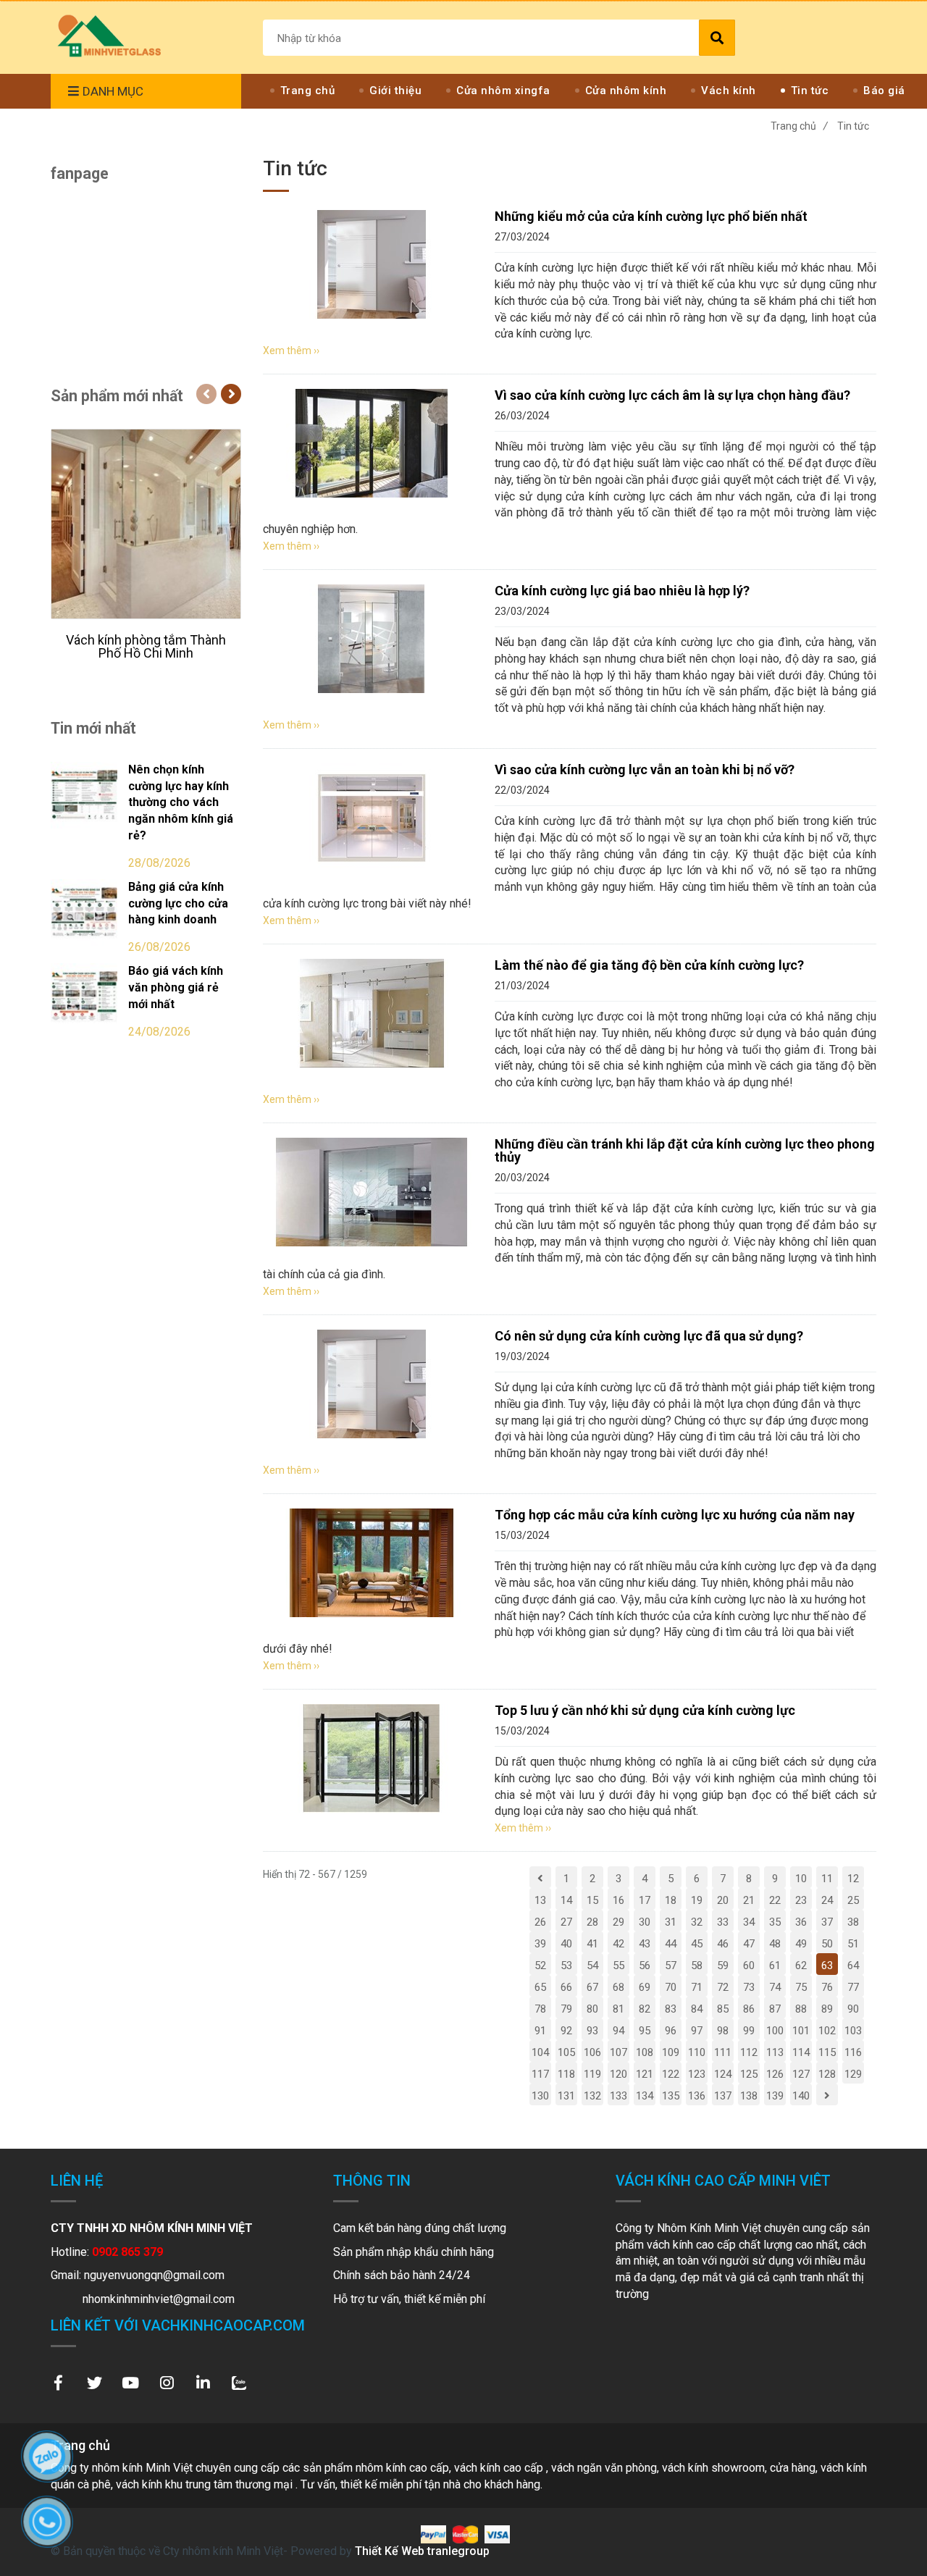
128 (827, 2074)
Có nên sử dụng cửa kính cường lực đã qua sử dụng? (649, 1336)
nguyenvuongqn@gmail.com (154, 2275)
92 (566, 2031)
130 (540, 2096)
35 (775, 1922)
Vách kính (729, 91)
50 (827, 1944)
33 (723, 1922)
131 (566, 2096)
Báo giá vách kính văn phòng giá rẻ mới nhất (176, 987)
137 (723, 2096)
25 (853, 1900)
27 (566, 1922)
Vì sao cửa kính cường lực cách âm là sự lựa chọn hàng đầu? (672, 395)
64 (853, 1965)
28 (592, 1922)
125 (749, 2074)
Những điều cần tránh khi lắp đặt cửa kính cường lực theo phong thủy (685, 1150)
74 (775, 1987)
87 (775, 2009)
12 (853, 1879)
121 (645, 2074)
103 (853, 2031)
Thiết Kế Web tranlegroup (422, 2551)
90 (853, 2009)
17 (645, 1900)
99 (749, 2031)
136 (697, 2096)
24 (827, 1900)
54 (592, 1965)
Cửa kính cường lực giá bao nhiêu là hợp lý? (622, 591)
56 (645, 1965)
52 (540, 1965)
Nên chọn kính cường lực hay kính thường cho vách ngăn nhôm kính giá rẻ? (181, 802)
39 (540, 1944)
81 (618, 2009)
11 (827, 1879)
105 (566, 2052)
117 (540, 2074)
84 (697, 2009)
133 (618, 2096)
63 (827, 1965)
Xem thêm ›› (291, 351)
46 (723, 1944)
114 (801, 2052)
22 (775, 1900)
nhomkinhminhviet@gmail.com (159, 2299)
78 (540, 2009)
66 (566, 1987)
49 (801, 1944)
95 (645, 2031)
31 (671, 1922)
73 (749, 1987)
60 (749, 1965)
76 (827, 1987)
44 (671, 1944)
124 (723, 2074)
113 (775, 2052)
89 (827, 2009)
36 (801, 1922)
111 (723, 2052)
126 (775, 2074)
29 (618, 1922)
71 (697, 1987)
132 (592, 2096)
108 (645, 2052)
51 (853, 1944)
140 (801, 2096)
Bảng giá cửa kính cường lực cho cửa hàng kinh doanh (178, 903)
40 (566, 1944)
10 (801, 1879)
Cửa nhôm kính (626, 91)
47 (749, 1944)
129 (853, 2074)
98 (723, 2031)
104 (540, 2052)
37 (827, 1922)
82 (645, 2009)
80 (592, 2009)
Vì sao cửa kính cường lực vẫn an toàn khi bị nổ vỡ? (645, 769)
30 (645, 1922)
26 (540, 1922)
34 (749, 1922)
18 (671, 1900)
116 (853, 2052)
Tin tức (810, 91)
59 (723, 1965)
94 (618, 2031)
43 (645, 1944)
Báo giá (884, 91)
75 (801, 1987)
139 (775, 2096)
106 (592, 2052)
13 (540, 1900)
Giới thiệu (395, 91)
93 (592, 2031)
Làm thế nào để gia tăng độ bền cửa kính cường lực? (649, 965)
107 (618, 2052)
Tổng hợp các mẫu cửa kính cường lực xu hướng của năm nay (675, 1515)
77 (853, 1987)
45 (697, 1944)
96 (671, 2031)
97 (697, 2031)
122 (671, 2074)
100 (775, 2031)
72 (723, 1987)
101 (801, 2031)
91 (540, 2031)
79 (566, 2009)
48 (775, 1944)
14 (566, 1900)
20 (723, 1900)
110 (697, 2052)
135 (671, 2096)
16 (618, 1900)
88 (801, 2009)
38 (853, 1922)
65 (540, 1987)
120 (618, 2074)
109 (671, 2052)
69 (645, 1987)
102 (827, 2031)
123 (697, 2074)
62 (801, 1965)
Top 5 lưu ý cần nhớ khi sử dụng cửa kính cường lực (645, 1710)
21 (749, 1900)
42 (618, 1944)
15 (592, 1900)
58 (697, 1965)
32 (697, 1922)
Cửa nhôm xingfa (503, 91)
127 (801, 2074)
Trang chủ (308, 91)
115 (827, 2052)
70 (671, 1987)
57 (671, 1965)
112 (749, 2052)
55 (618, 1965)
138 (749, 2096)
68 (618, 1987)
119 (592, 2074)
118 (566, 2074)
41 (592, 1944)
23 (801, 1900)
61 (775, 1965)
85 (723, 2009)
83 (671, 2009)
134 (645, 2096)
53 (566, 1965)
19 (697, 1900)
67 (592, 1987)
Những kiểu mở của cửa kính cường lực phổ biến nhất (651, 216)
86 (749, 2009)
